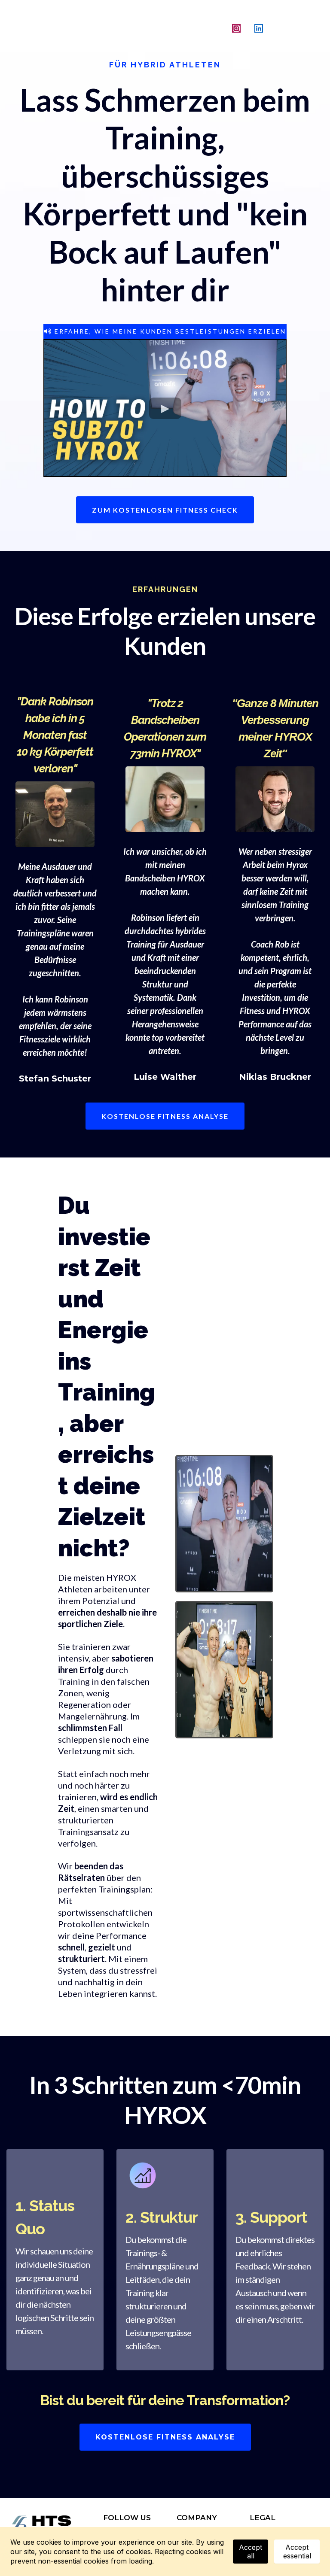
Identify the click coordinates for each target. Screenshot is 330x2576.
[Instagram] (236, 28)
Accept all (251, 2552)
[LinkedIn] (259, 28)
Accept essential (297, 2552)
